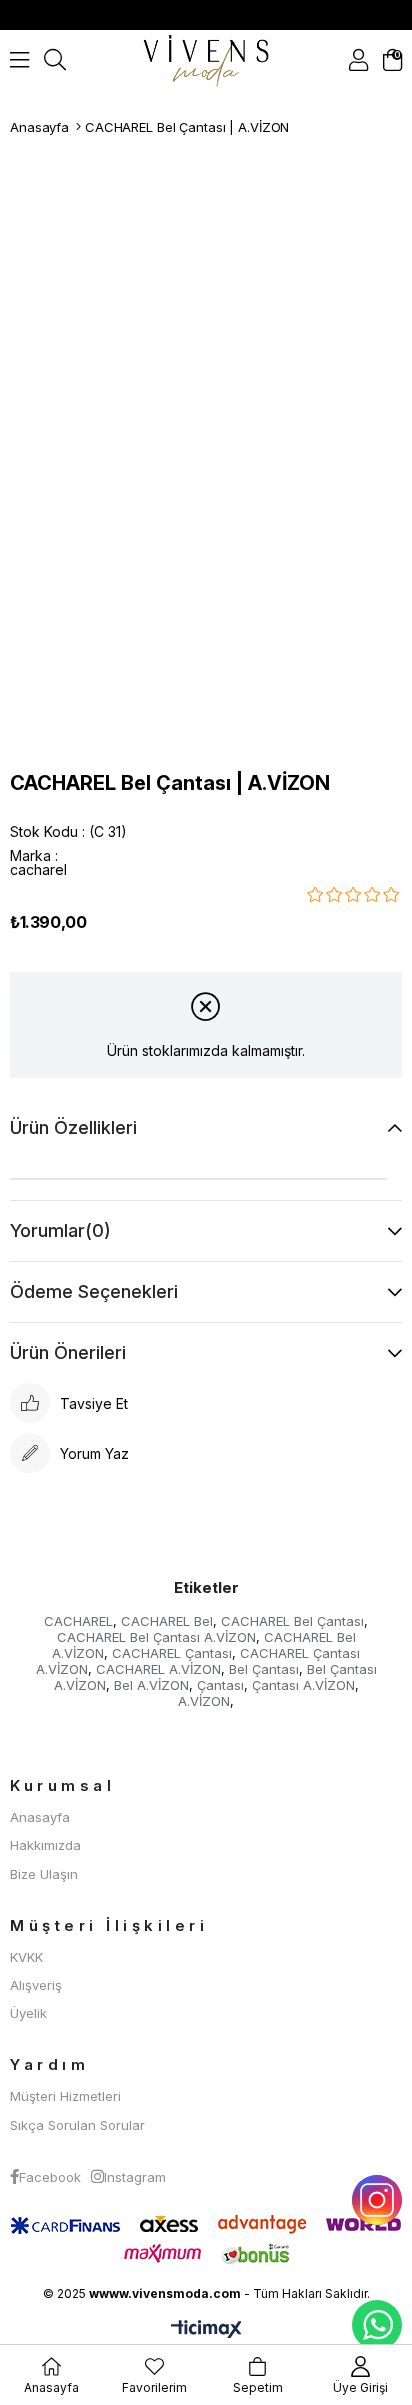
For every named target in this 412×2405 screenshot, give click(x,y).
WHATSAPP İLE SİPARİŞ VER (377, 2325)
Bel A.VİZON (151, 1685)
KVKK (26, 1957)
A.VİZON (204, 1701)
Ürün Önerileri (68, 1352)
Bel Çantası (264, 1669)
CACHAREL (78, 1621)
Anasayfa (40, 1817)
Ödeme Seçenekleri (94, 1291)
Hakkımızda (45, 1845)
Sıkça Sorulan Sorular (77, 2125)
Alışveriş (36, 1985)
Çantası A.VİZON (303, 1685)
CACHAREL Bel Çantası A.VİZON (156, 1637)
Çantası (220, 1685)
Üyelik (28, 2013)
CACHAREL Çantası (172, 1653)
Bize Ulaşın (44, 1874)
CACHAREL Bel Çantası (292, 1621)
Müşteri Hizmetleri (65, 2096)
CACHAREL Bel (167, 1621)
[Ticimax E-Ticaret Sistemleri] (206, 2330)
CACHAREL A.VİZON (158, 1669)
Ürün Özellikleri (73, 1127)
